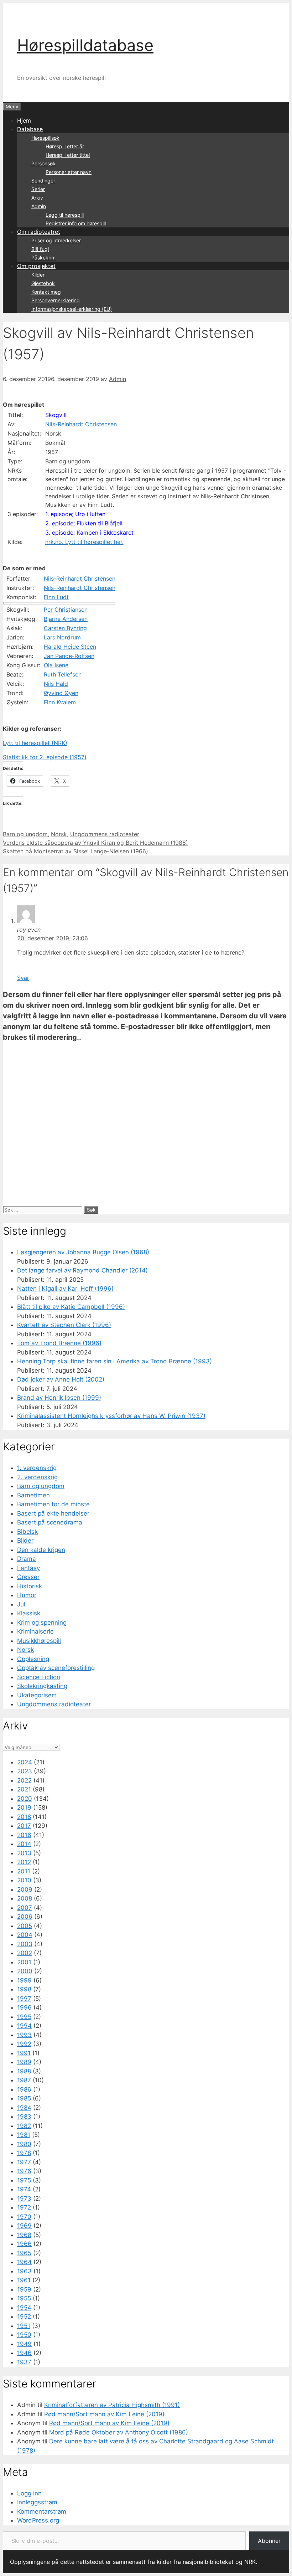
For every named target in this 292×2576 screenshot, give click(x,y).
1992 (24, 2044)
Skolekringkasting (42, 1686)
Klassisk (29, 1613)
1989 (24, 2062)
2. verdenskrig (37, 1477)
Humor (27, 1595)
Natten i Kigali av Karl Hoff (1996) (65, 1289)
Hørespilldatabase (85, 45)
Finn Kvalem (60, 702)
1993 (24, 2035)
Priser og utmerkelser (56, 240)
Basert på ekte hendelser (53, 1513)
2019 (24, 1808)
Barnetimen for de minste (53, 1504)
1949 (24, 2344)
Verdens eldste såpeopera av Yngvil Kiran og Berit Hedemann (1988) (95, 843)
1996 (24, 2007)
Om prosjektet (36, 266)
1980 (24, 2144)
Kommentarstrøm (42, 2511)
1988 (24, 2071)
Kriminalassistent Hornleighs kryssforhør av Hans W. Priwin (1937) (111, 1416)
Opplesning (33, 1659)
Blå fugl (40, 249)
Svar (23, 978)
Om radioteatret (39, 232)
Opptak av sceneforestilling (56, 1668)
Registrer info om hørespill (76, 223)
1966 (24, 2244)
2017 (24, 1826)
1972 (24, 2207)
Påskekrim (43, 258)
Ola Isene (56, 665)
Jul (21, 1604)
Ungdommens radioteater (105, 834)
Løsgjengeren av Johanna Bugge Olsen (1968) (83, 1252)
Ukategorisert (37, 1695)
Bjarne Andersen (66, 619)
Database (30, 129)
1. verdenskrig (37, 1468)
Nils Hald (56, 684)
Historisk (30, 1586)
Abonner (269, 2541)
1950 (24, 2335)
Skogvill (56, 415)
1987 (24, 2080)
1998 (24, 1989)
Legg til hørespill (65, 215)
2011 (24, 1871)
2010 (24, 1880)
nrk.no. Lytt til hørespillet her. (84, 542)
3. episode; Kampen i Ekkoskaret (89, 533)
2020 (25, 1799)
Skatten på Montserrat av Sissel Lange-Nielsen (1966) (75, 851)
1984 (24, 2108)
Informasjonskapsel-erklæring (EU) (72, 309)
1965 (24, 2253)
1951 (24, 2326)
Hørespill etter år (65, 146)
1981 (24, 2135)
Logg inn (29, 2493)
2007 (25, 1908)
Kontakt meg (46, 292)
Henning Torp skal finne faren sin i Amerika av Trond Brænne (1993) (114, 1361)
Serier (38, 189)
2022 (24, 1780)
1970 (24, 2217)
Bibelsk (27, 1532)
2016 (24, 1835)
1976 (24, 2171)
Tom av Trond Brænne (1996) (59, 1343)
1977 (24, 2162)
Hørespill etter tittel (68, 155)
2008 (25, 1898)
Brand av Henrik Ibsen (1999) (59, 1398)
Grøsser (28, 1577)
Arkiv (37, 198)
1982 (24, 2126)
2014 (24, 1844)
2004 (25, 1935)
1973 (24, 2199)
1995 (24, 2017)
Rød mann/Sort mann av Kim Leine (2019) (104, 2414)
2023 (25, 1771)
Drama (27, 1559)
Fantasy (28, 1568)
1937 (24, 2362)
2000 (25, 1971)
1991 (24, 2053)
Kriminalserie (35, 1631)
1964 (24, 2262)
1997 (24, 1999)
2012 (24, 1862)
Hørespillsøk (45, 138)
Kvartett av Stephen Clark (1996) (64, 1325)
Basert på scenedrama (50, 1522)
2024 (25, 1762)
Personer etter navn (69, 172)
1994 (24, 2026)
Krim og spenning (42, 1623)
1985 (24, 2098)
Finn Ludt (56, 597)
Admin (39, 206)
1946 (24, 2353)
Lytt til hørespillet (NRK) (35, 743)
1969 (24, 2226)
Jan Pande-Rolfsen (69, 656)
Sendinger (43, 181)
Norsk (59, 834)
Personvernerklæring (56, 300)
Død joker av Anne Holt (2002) (61, 1379)
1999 (24, 1980)
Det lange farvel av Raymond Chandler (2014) (82, 1270)
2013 (24, 1853)
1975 (24, 2180)
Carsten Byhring (65, 628)
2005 (25, 1926)
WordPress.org (38, 2520)
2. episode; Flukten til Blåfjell (84, 523)
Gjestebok (43, 283)
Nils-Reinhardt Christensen (81, 424)
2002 (25, 1953)
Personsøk (43, 163)
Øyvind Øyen (61, 693)
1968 (24, 2235)
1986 (24, 2089)
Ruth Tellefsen (63, 674)
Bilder (25, 1541)
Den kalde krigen (41, 1550)
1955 (24, 2298)
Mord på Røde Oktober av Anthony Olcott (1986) (119, 2432)
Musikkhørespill (39, 1641)
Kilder (38, 275)
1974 (24, 2189)
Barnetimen (33, 1495)
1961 (24, 2280)
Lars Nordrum (62, 637)
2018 (24, 1817)
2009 (25, 1889)
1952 (24, 2317)
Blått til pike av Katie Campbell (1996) (71, 1307)
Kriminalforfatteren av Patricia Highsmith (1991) (112, 2405)
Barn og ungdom (25, 834)
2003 (25, 1944)
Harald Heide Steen (70, 647)
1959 (24, 2289)
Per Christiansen (66, 610)
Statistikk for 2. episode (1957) (45, 757)
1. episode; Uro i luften (75, 514)
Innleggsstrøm (37, 2502)
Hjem (24, 120)
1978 (24, 2153)
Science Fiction (39, 1677)
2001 (24, 1962)
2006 (25, 1917)
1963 (24, 2271)
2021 (24, 1789)
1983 (24, 2117)
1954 (24, 2308)
